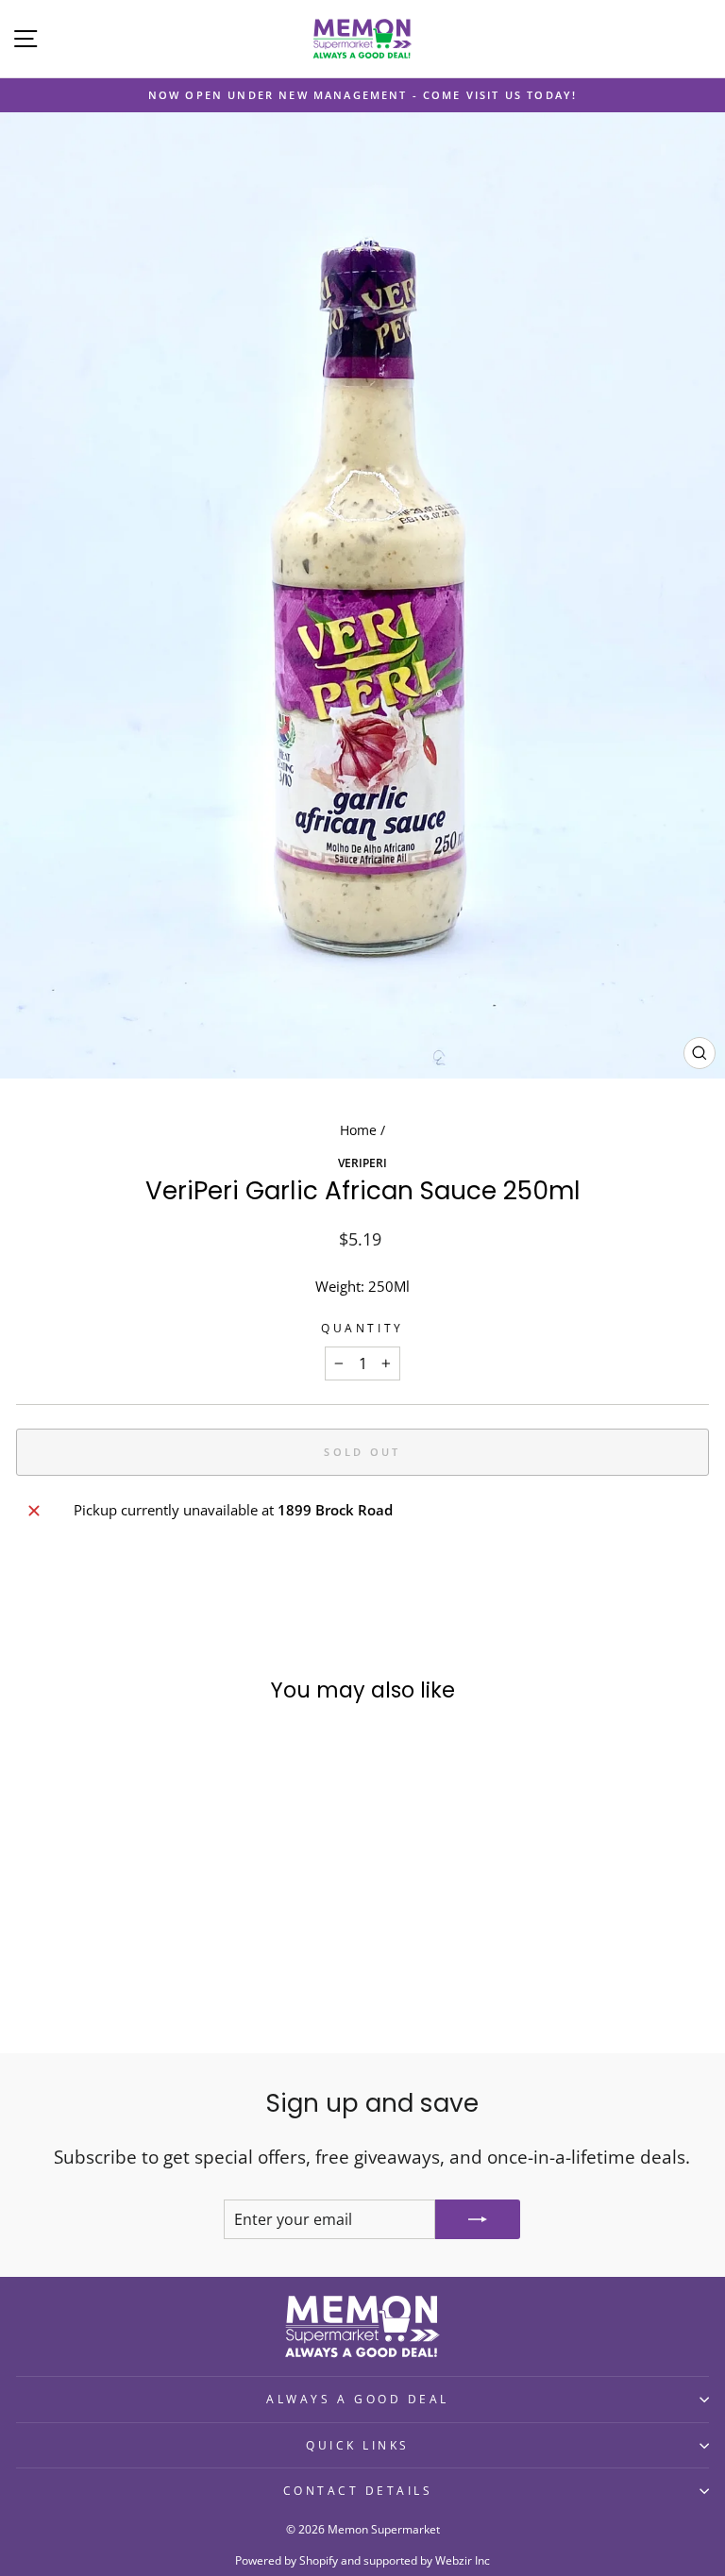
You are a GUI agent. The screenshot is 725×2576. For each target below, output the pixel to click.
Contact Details (358, 2490)
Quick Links (358, 2445)
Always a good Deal (358, 2399)
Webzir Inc (463, 2560)
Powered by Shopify (287, 2560)
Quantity (362, 1328)
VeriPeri (362, 1163)
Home (358, 1130)
